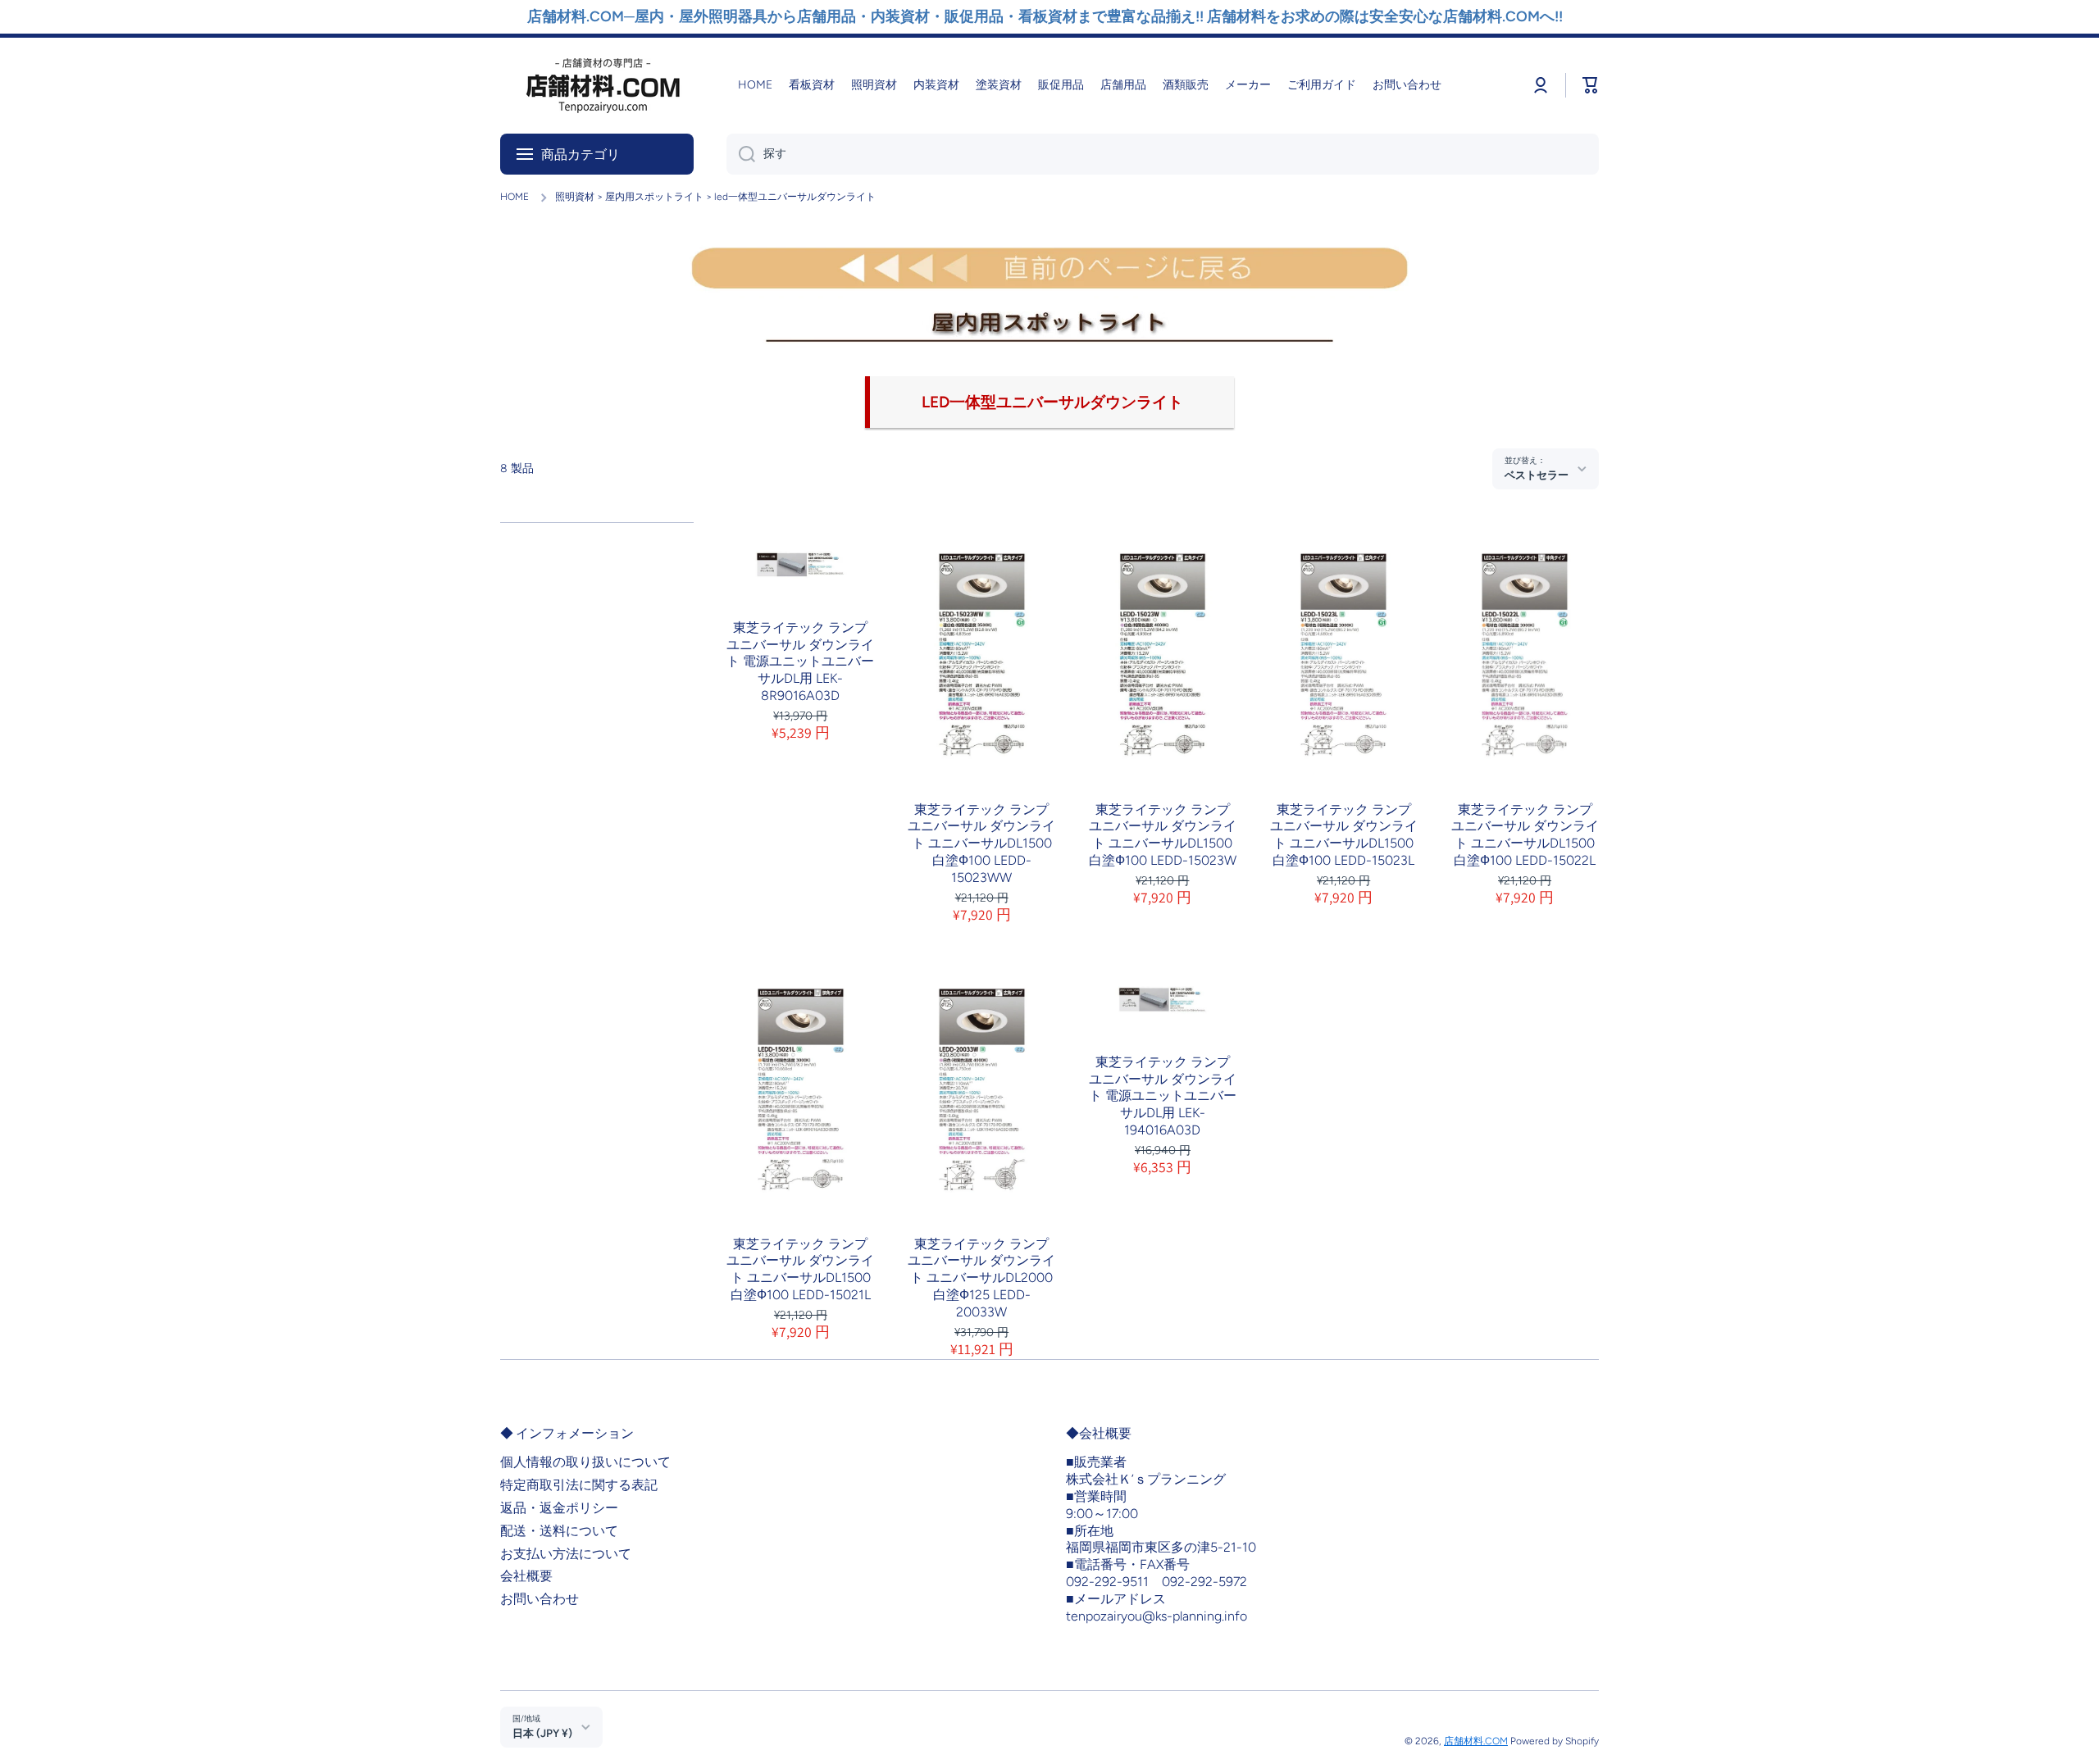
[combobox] (1163, 154)
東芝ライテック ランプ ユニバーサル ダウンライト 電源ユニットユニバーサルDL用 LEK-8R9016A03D (800, 661)
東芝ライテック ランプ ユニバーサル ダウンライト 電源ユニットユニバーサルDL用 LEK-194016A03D (1163, 1096)
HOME (515, 197)
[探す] (741, 154)
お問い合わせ (540, 1599)
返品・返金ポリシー (559, 1508)
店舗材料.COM (1476, 1741)
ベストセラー (1537, 475)
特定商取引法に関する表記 (579, 1485)
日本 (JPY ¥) (542, 1733)
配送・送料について (559, 1531)
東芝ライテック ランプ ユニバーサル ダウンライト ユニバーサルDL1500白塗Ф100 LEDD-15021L (800, 1269)
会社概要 (526, 1576)
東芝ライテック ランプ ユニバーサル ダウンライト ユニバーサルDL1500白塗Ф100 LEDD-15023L (1344, 835)
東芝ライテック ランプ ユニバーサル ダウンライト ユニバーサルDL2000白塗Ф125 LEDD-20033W (981, 1278)
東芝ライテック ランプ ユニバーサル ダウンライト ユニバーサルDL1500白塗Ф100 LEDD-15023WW (981, 843)
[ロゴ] (603, 86)
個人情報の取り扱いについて (585, 1462)
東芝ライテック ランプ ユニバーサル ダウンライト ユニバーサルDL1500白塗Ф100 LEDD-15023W (1163, 835)
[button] (1591, 85)
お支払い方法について (566, 1554)
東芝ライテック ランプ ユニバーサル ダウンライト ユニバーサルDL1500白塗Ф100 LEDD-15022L (1525, 835)
